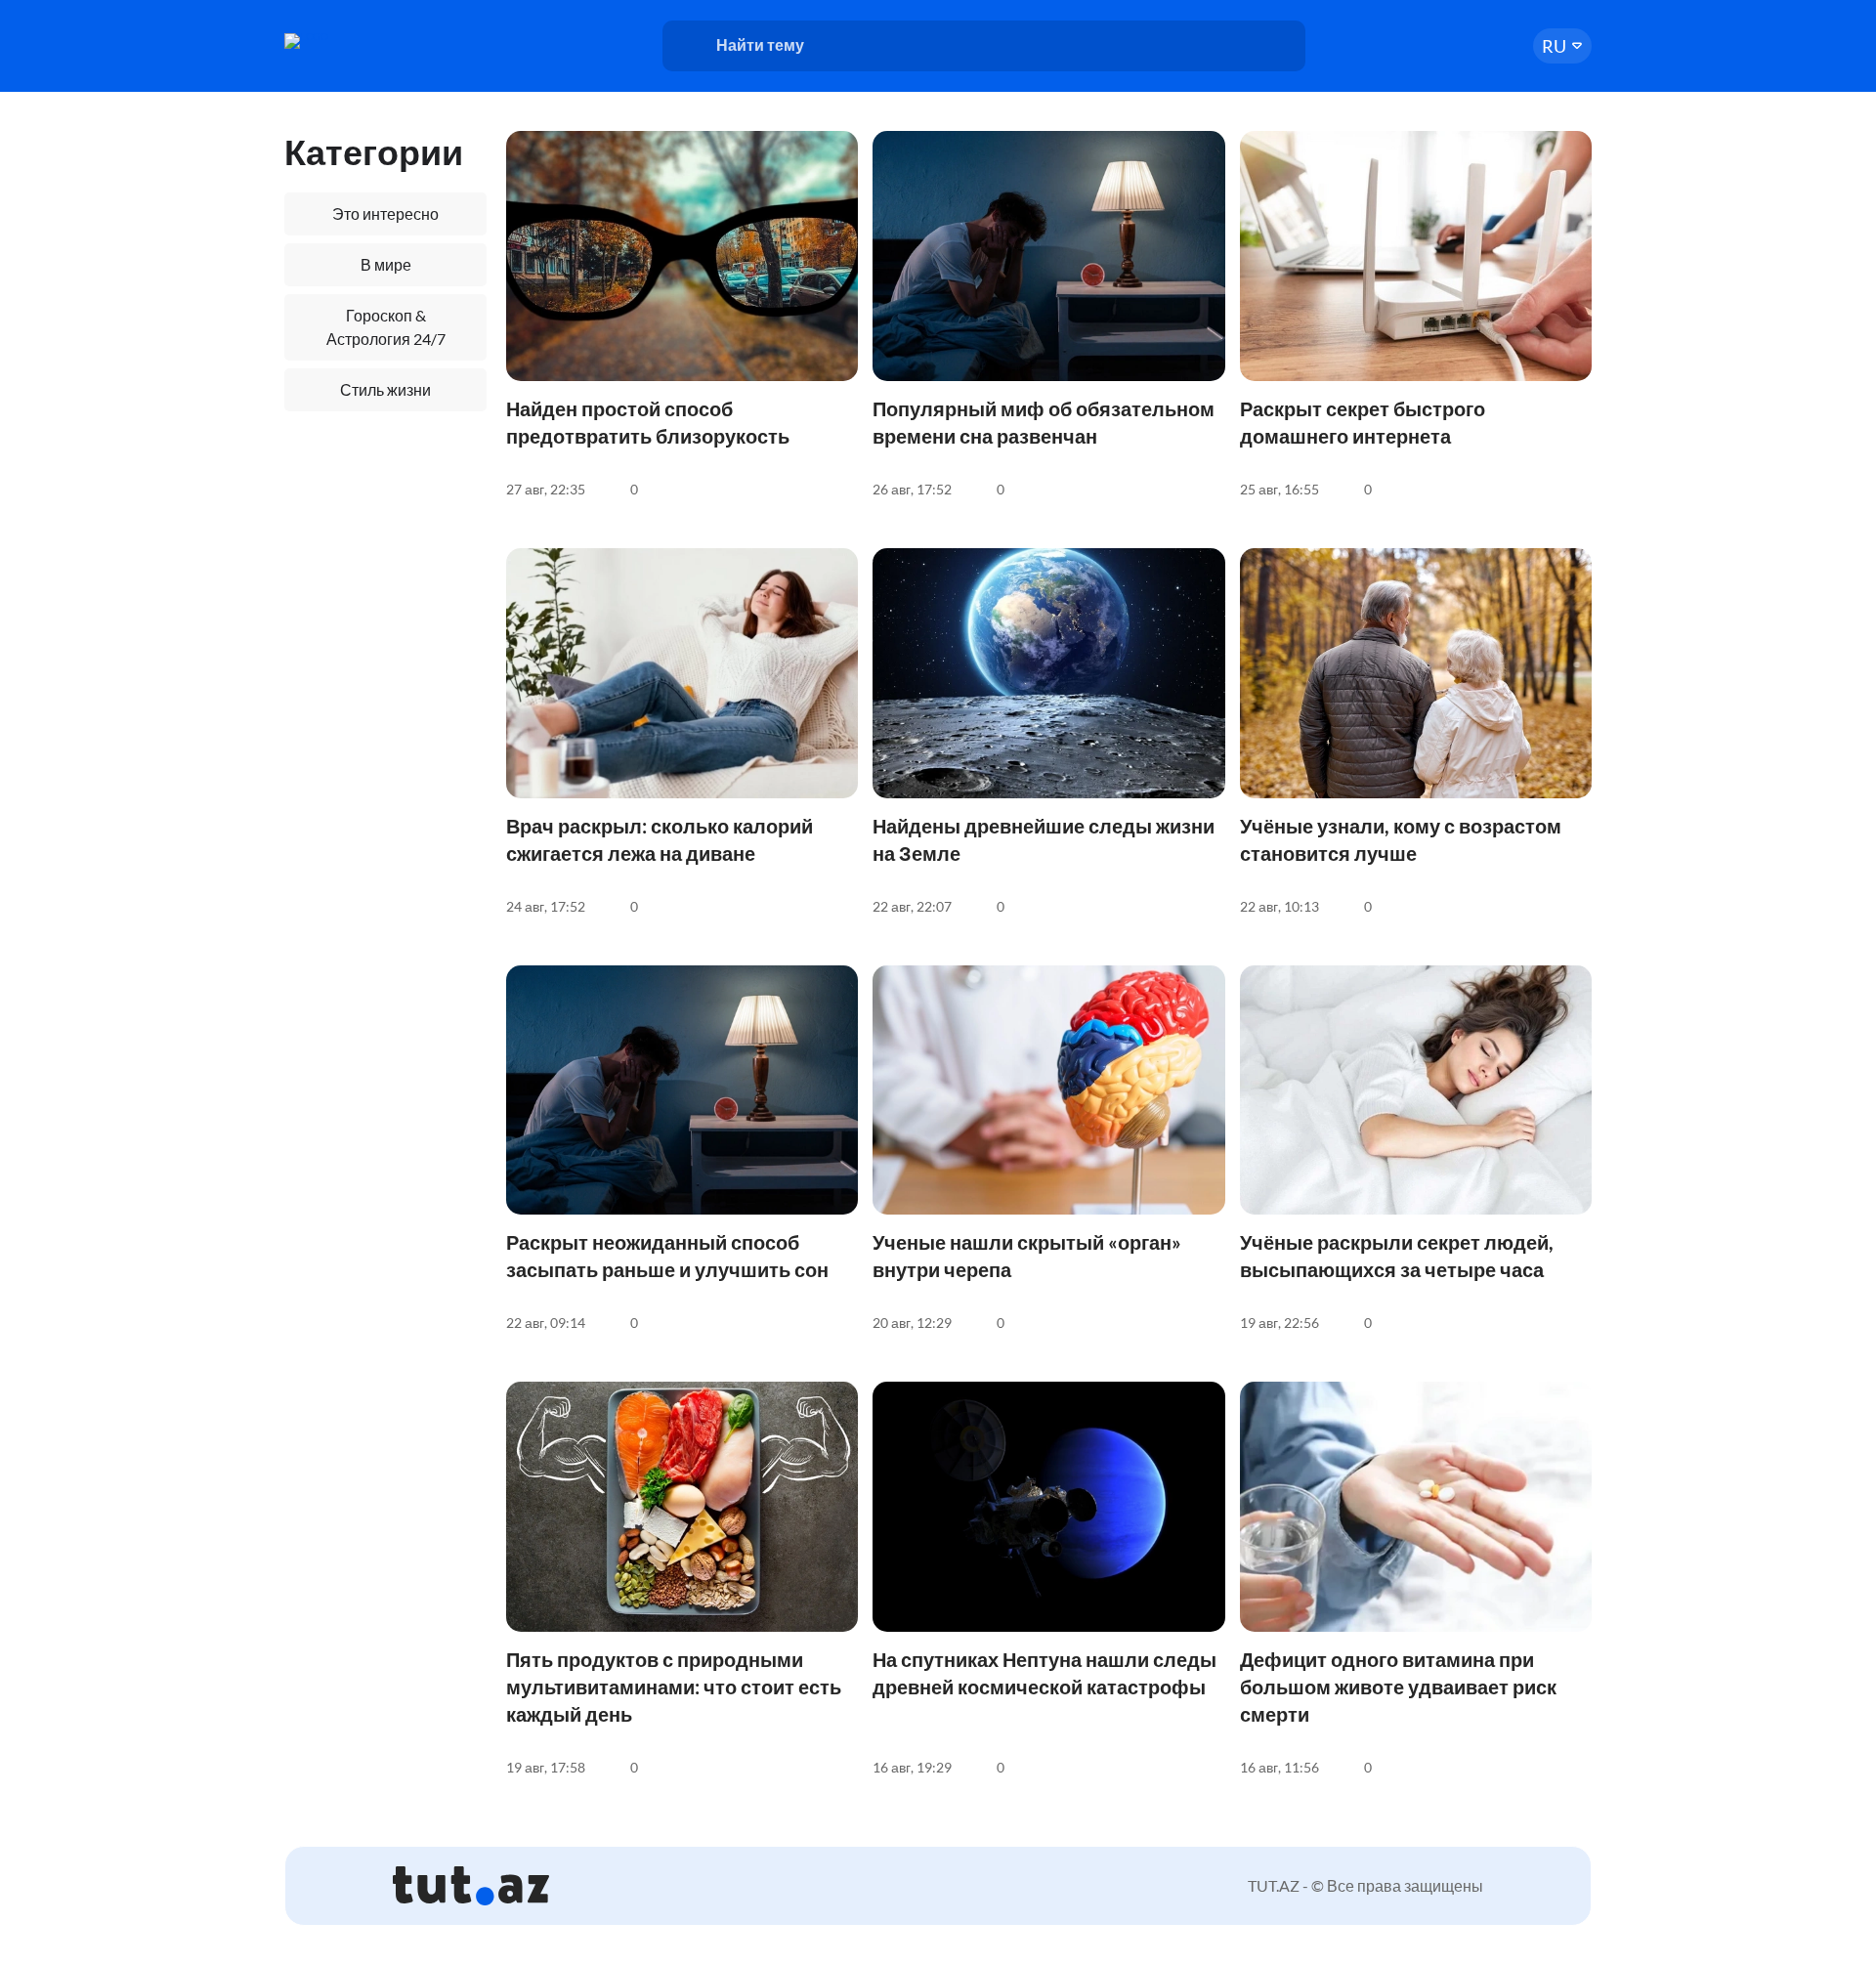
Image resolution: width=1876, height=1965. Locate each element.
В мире (386, 264)
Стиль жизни (385, 389)
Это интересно (385, 214)
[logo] (360, 41)
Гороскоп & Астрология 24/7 (386, 327)
